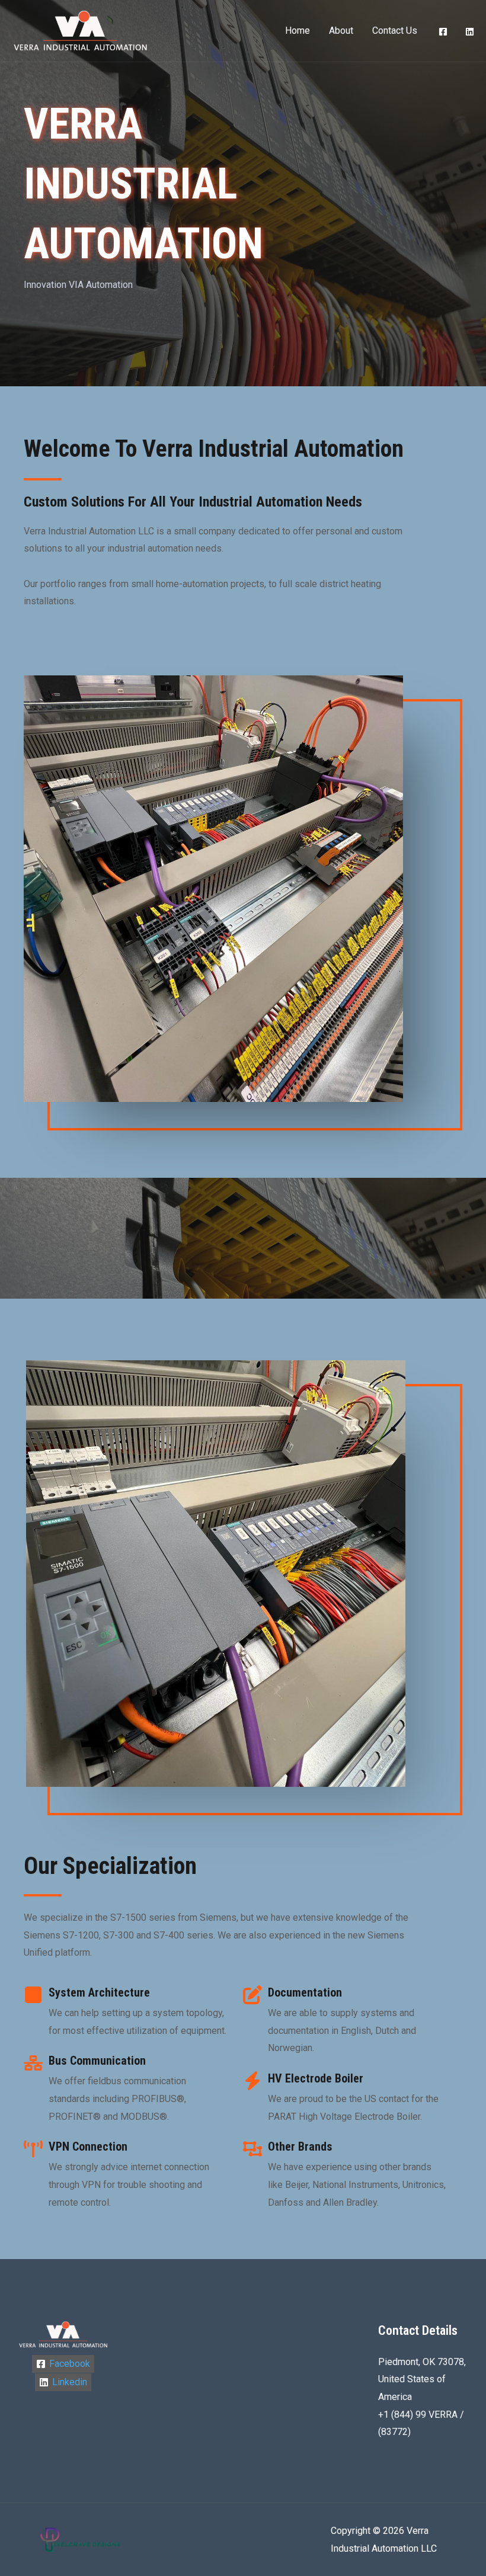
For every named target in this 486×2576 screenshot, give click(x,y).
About (341, 31)
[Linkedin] (470, 32)
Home (298, 31)
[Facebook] (443, 32)
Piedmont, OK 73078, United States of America (422, 2379)
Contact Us (395, 31)
